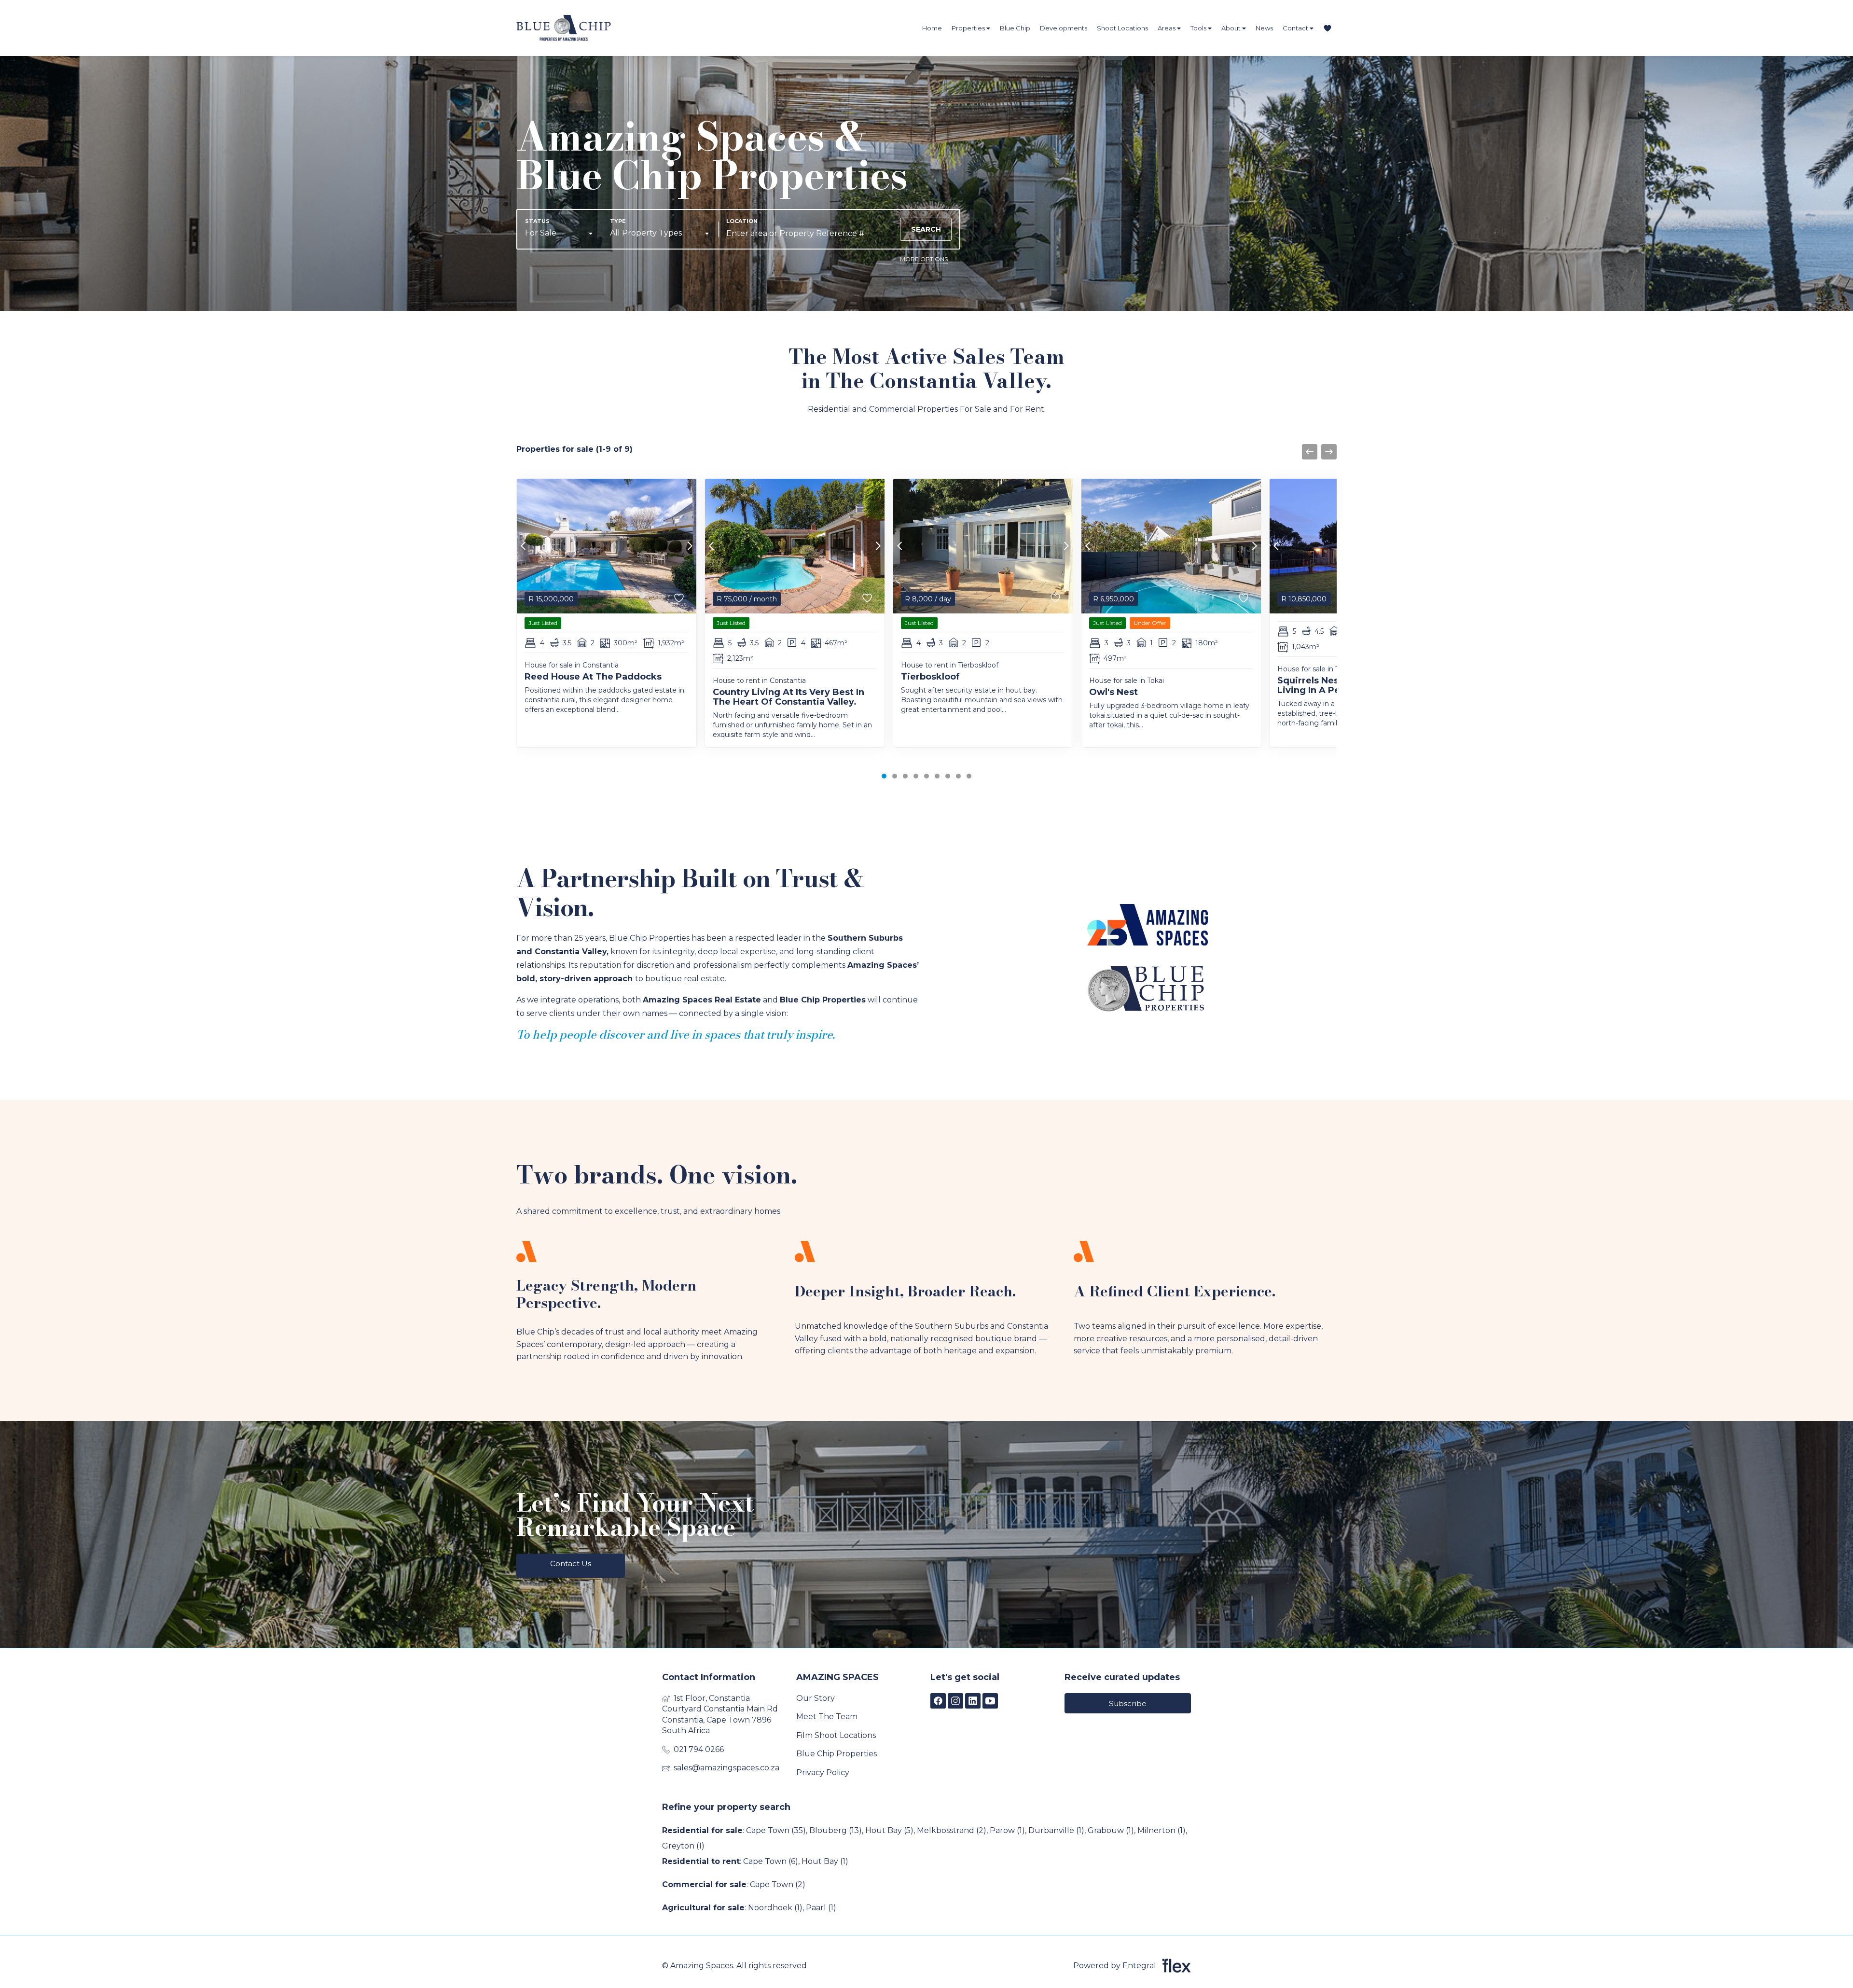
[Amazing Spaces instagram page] (955, 1701)
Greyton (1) (683, 1846)
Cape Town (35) (776, 1830)
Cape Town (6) (771, 1861)
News (1264, 28)
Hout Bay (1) (825, 1861)
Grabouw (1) (1111, 1830)
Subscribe (1128, 1703)
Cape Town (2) (778, 1884)
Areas (1167, 28)
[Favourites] (1328, 28)
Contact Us (571, 1564)
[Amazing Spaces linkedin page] (973, 1701)
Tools (1199, 28)
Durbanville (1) (1056, 1830)
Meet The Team (827, 1717)
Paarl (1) (821, 1908)
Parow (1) (1007, 1830)
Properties (969, 28)
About (1232, 28)
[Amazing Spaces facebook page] (938, 1701)
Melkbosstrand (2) (952, 1830)
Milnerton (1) (1162, 1830)
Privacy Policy (823, 1773)
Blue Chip (1015, 28)
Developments (1064, 28)
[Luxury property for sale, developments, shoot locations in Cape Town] (564, 28)
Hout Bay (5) (889, 1830)
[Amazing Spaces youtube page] (990, 1701)
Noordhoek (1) (775, 1908)
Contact (1296, 28)
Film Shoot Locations (836, 1735)
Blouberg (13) (836, 1830)
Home (932, 28)
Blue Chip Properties (837, 1754)
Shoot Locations (1122, 28)
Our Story (816, 1698)
